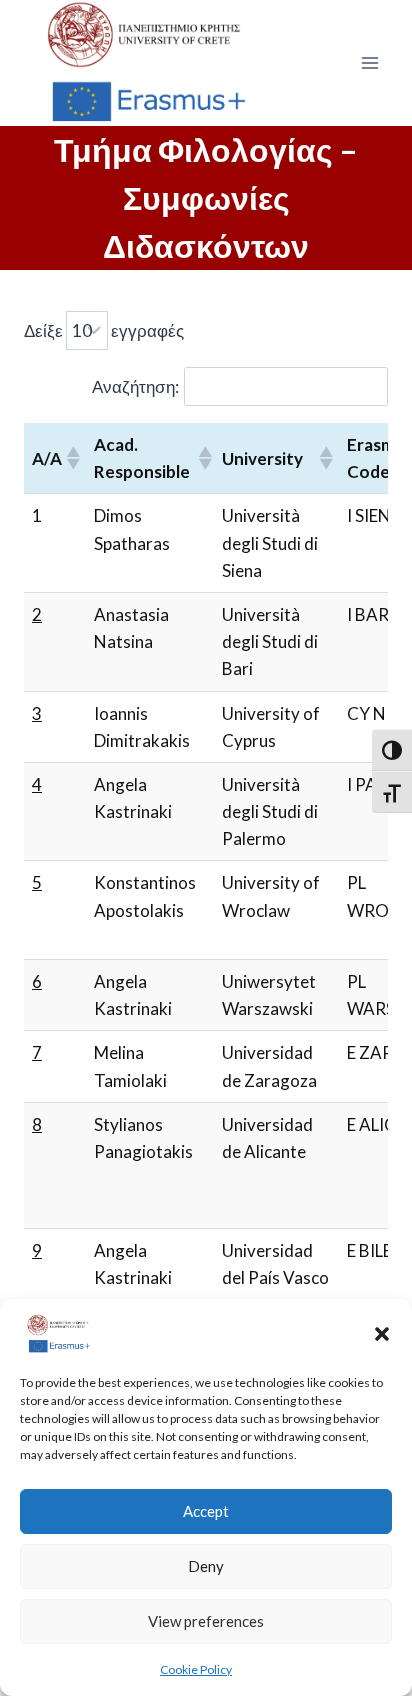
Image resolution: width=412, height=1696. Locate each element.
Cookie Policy (196, 1669)
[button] (382, 1334)
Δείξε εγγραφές (104, 330)
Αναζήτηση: (135, 386)
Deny (206, 1566)
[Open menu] (369, 62)
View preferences (206, 1621)
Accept (206, 1511)
